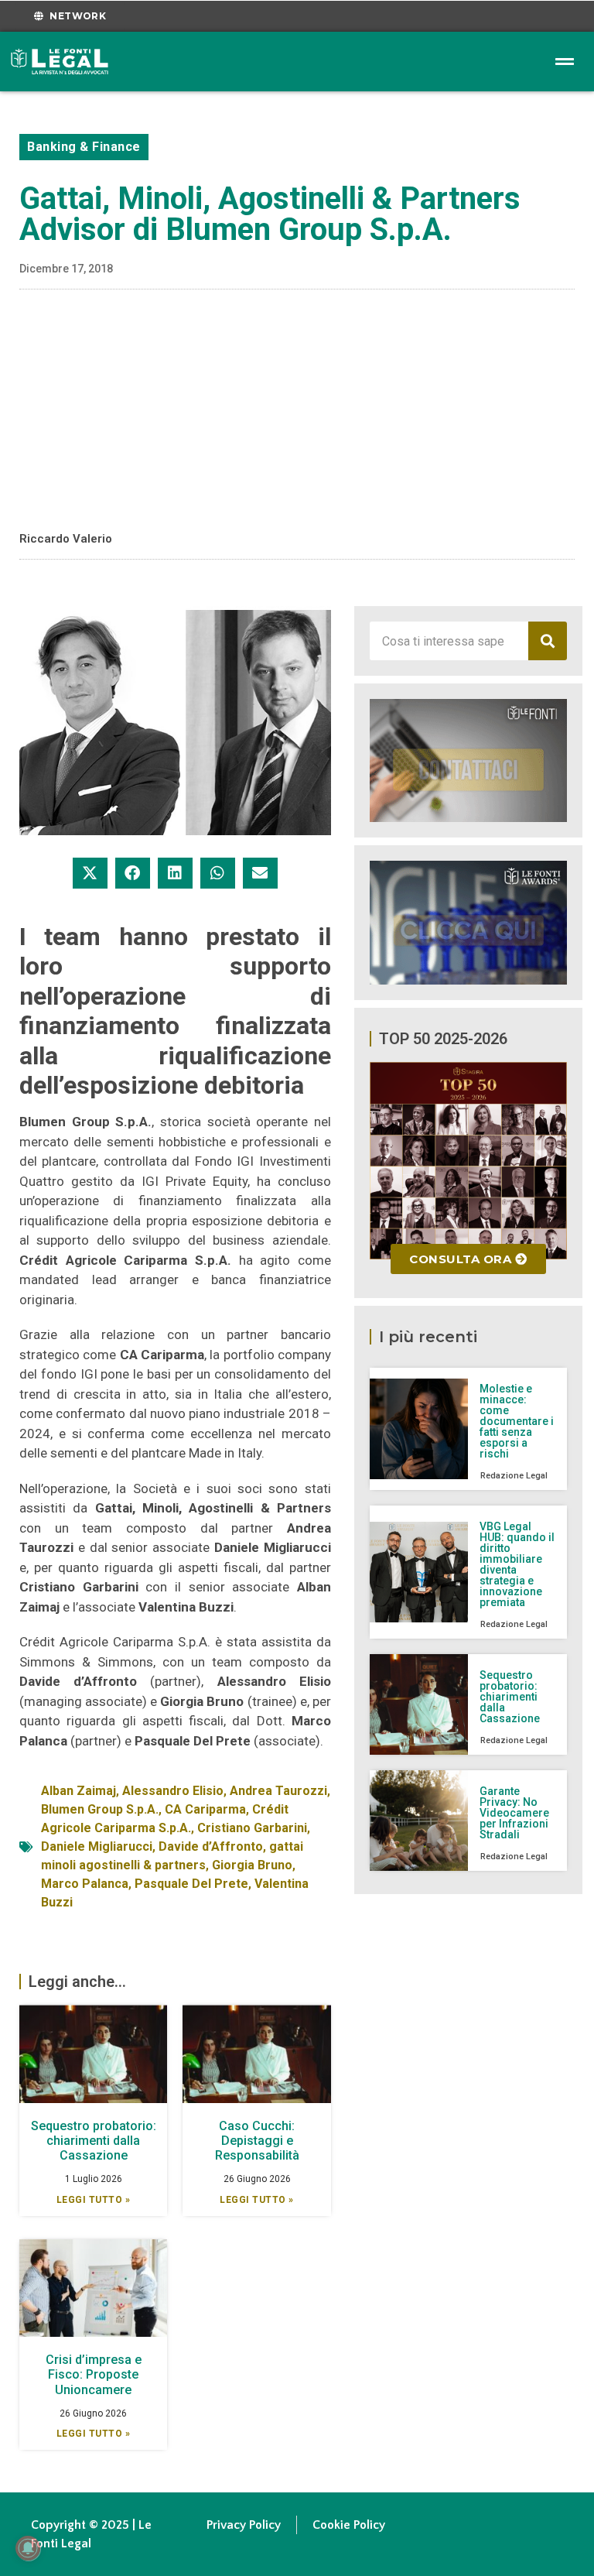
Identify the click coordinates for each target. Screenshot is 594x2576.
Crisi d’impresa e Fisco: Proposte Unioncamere (94, 2374)
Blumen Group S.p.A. (100, 1809)
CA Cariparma (205, 1809)
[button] (90, 873)
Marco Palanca (85, 1884)
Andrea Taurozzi (278, 1791)
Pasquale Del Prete (191, 1884)
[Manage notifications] (28, 2548)
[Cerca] (548, 641)
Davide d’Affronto (211, 1846)
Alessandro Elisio (173, 1791)
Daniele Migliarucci (97, 1846)
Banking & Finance (84, 147)
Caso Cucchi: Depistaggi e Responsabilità (257, 2141)
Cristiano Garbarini (252, 1828)
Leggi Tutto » (94, 2200)
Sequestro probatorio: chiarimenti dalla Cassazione (94, 2141)
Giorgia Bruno (252, 1865)
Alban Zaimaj (79, 1791)
